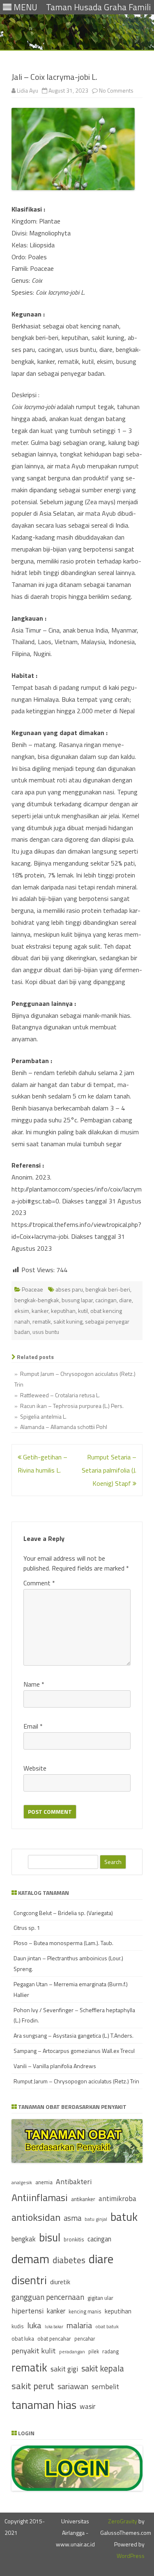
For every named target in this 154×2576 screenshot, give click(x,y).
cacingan (106, 1300)
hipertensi (28, 2311)
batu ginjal (96, 2219)
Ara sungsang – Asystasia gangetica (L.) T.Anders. (74, 2035)
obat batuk (107, 2326)
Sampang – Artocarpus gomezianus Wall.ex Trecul (74, 2051)
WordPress (131, 2556)
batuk (124, 2217)
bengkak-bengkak (37, 1300)
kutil (83, 1311)
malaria (79, 2325)
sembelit (105, 2386)
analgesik (22, 2182)
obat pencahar (54, 2339)
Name (34, 1684)
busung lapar (77, 1300)
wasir (87, 2406)
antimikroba (117, 2198)
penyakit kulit (34, 2350)
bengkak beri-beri (108, 1289)
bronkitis (74, 2239)
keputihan (63, 1311)
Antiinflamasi (40, 2197)
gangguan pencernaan (48, 2297)
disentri (29, 2280)
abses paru (69, 1289)
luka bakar (54, 2327)
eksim (22, 1311)
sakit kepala (103, 2368)
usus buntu (46, 1332)
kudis (18, 2326)
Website (35, 1768)
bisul (50, 2237)
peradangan (72, 2352)
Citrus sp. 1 (27, 1928)
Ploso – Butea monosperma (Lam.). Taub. (63, 1943)
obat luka (23, 2338)
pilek (94, 2351)
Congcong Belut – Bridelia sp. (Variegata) (63, 1913)
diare (125, 1300)
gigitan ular (100, 2298)
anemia (44, 2182)
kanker (40, 1311)
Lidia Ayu (28, 90)
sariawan (73, 2386)
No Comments (116, 90)
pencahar (85, 2339)
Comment (39, 1583)
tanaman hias (44, 2405)
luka (34, 2325)
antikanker (83, 2199)
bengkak (24, 2239)
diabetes (69, 2260)
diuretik (60, 2282)
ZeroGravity (123, 2521)
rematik (42, 1321)
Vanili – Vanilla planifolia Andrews (55, 2066)
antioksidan (36, 2217)
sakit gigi (64, 2369)
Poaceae (32, 1289)
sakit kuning (68, 1321)
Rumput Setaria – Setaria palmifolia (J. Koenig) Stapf (109, 1470)
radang (110, 2351)
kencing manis (85, 2312)
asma (72, 2218)
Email (33, 1726)
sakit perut (33, 2386)
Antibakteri (74, 2182)
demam (30, 2259)
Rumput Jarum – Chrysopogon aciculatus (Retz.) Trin (76, 2081)
